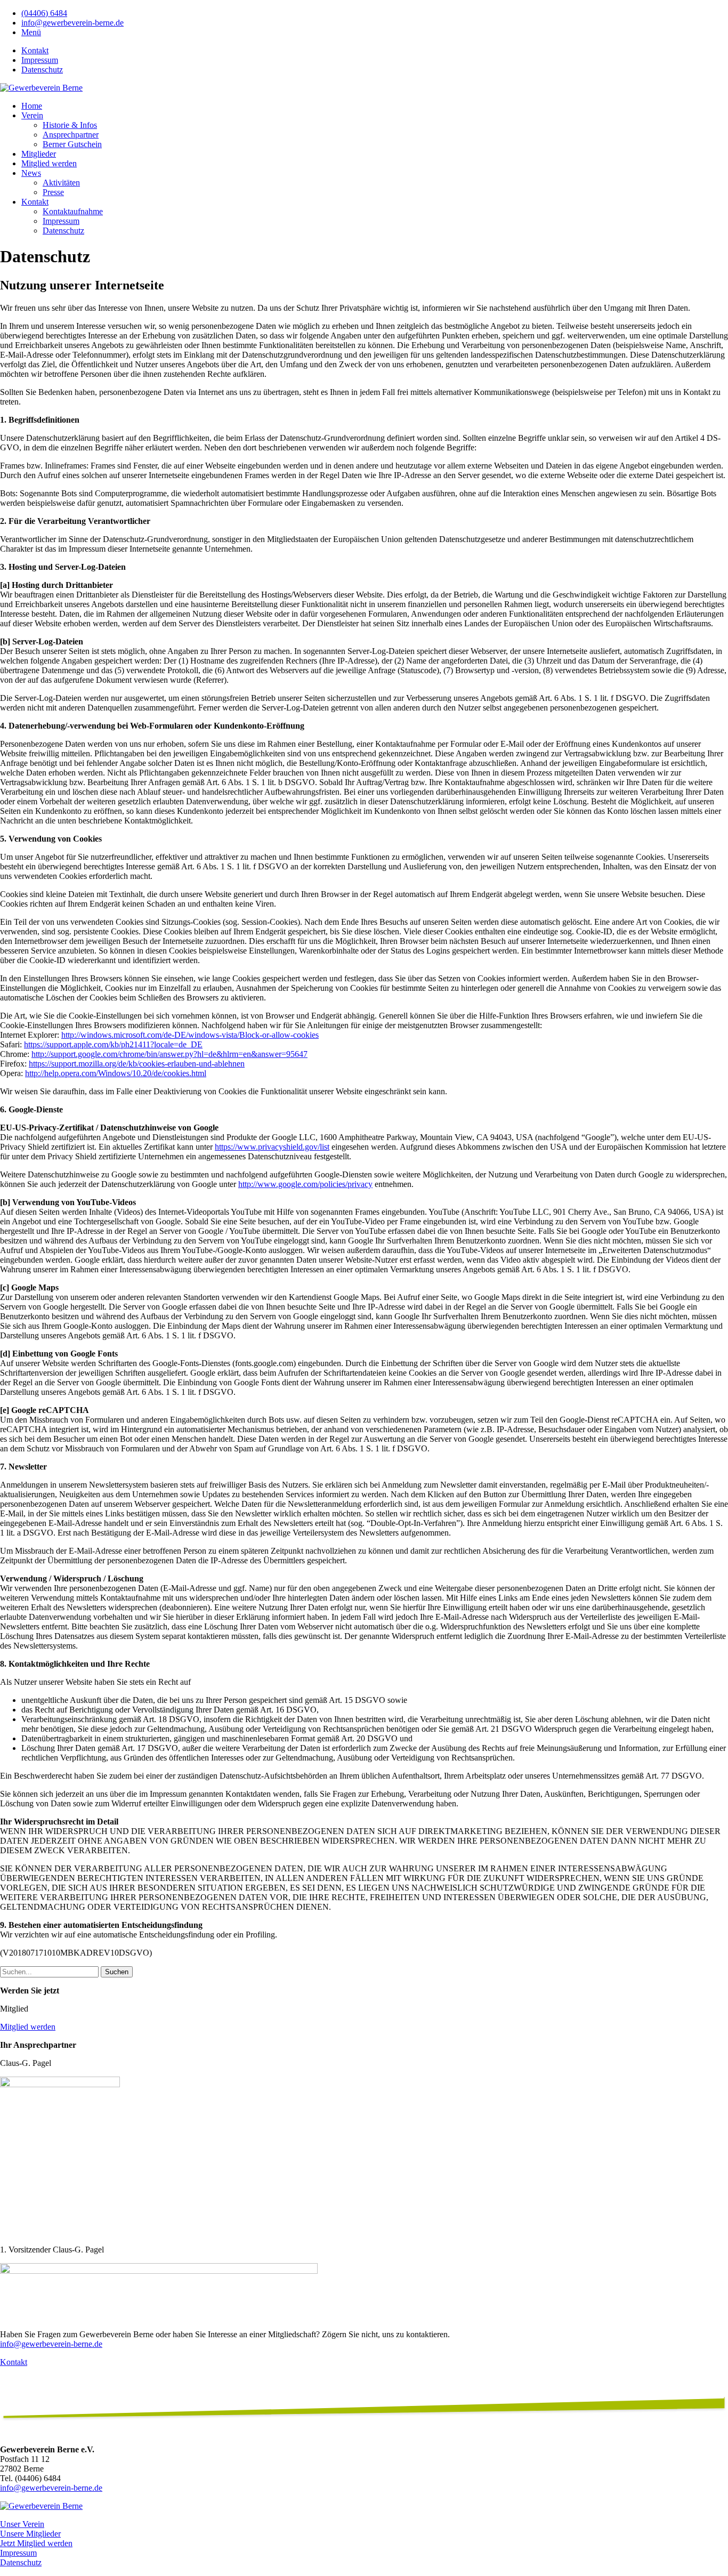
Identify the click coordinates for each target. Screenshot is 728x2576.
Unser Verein (22, 2524)
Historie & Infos (70, 125)
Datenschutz (42, 70)
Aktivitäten (61, 183)
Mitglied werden (49, 163)
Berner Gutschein (72, 144)
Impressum (40, 60)
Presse (53, 192)
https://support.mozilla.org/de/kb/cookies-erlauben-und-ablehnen (137, 1064)
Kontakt (35, 50)
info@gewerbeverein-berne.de (72, 23)
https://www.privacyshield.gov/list (272, 1147)
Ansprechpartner (71, 135)
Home (32, 106)
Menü (31, 32)
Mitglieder (39, 154)
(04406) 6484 (44, 13)
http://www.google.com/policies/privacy (305, 1184)
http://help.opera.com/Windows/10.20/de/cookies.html (116, 1073)
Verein (32, 115)
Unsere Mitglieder (30, 2534)
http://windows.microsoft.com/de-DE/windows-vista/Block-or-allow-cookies (190, 1035)
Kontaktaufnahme (73, 211)
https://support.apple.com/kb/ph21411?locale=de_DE (113, 1044)
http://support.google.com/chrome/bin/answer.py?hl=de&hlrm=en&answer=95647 (169, 1054)
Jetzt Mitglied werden (36, 2543)
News (31, 173)
